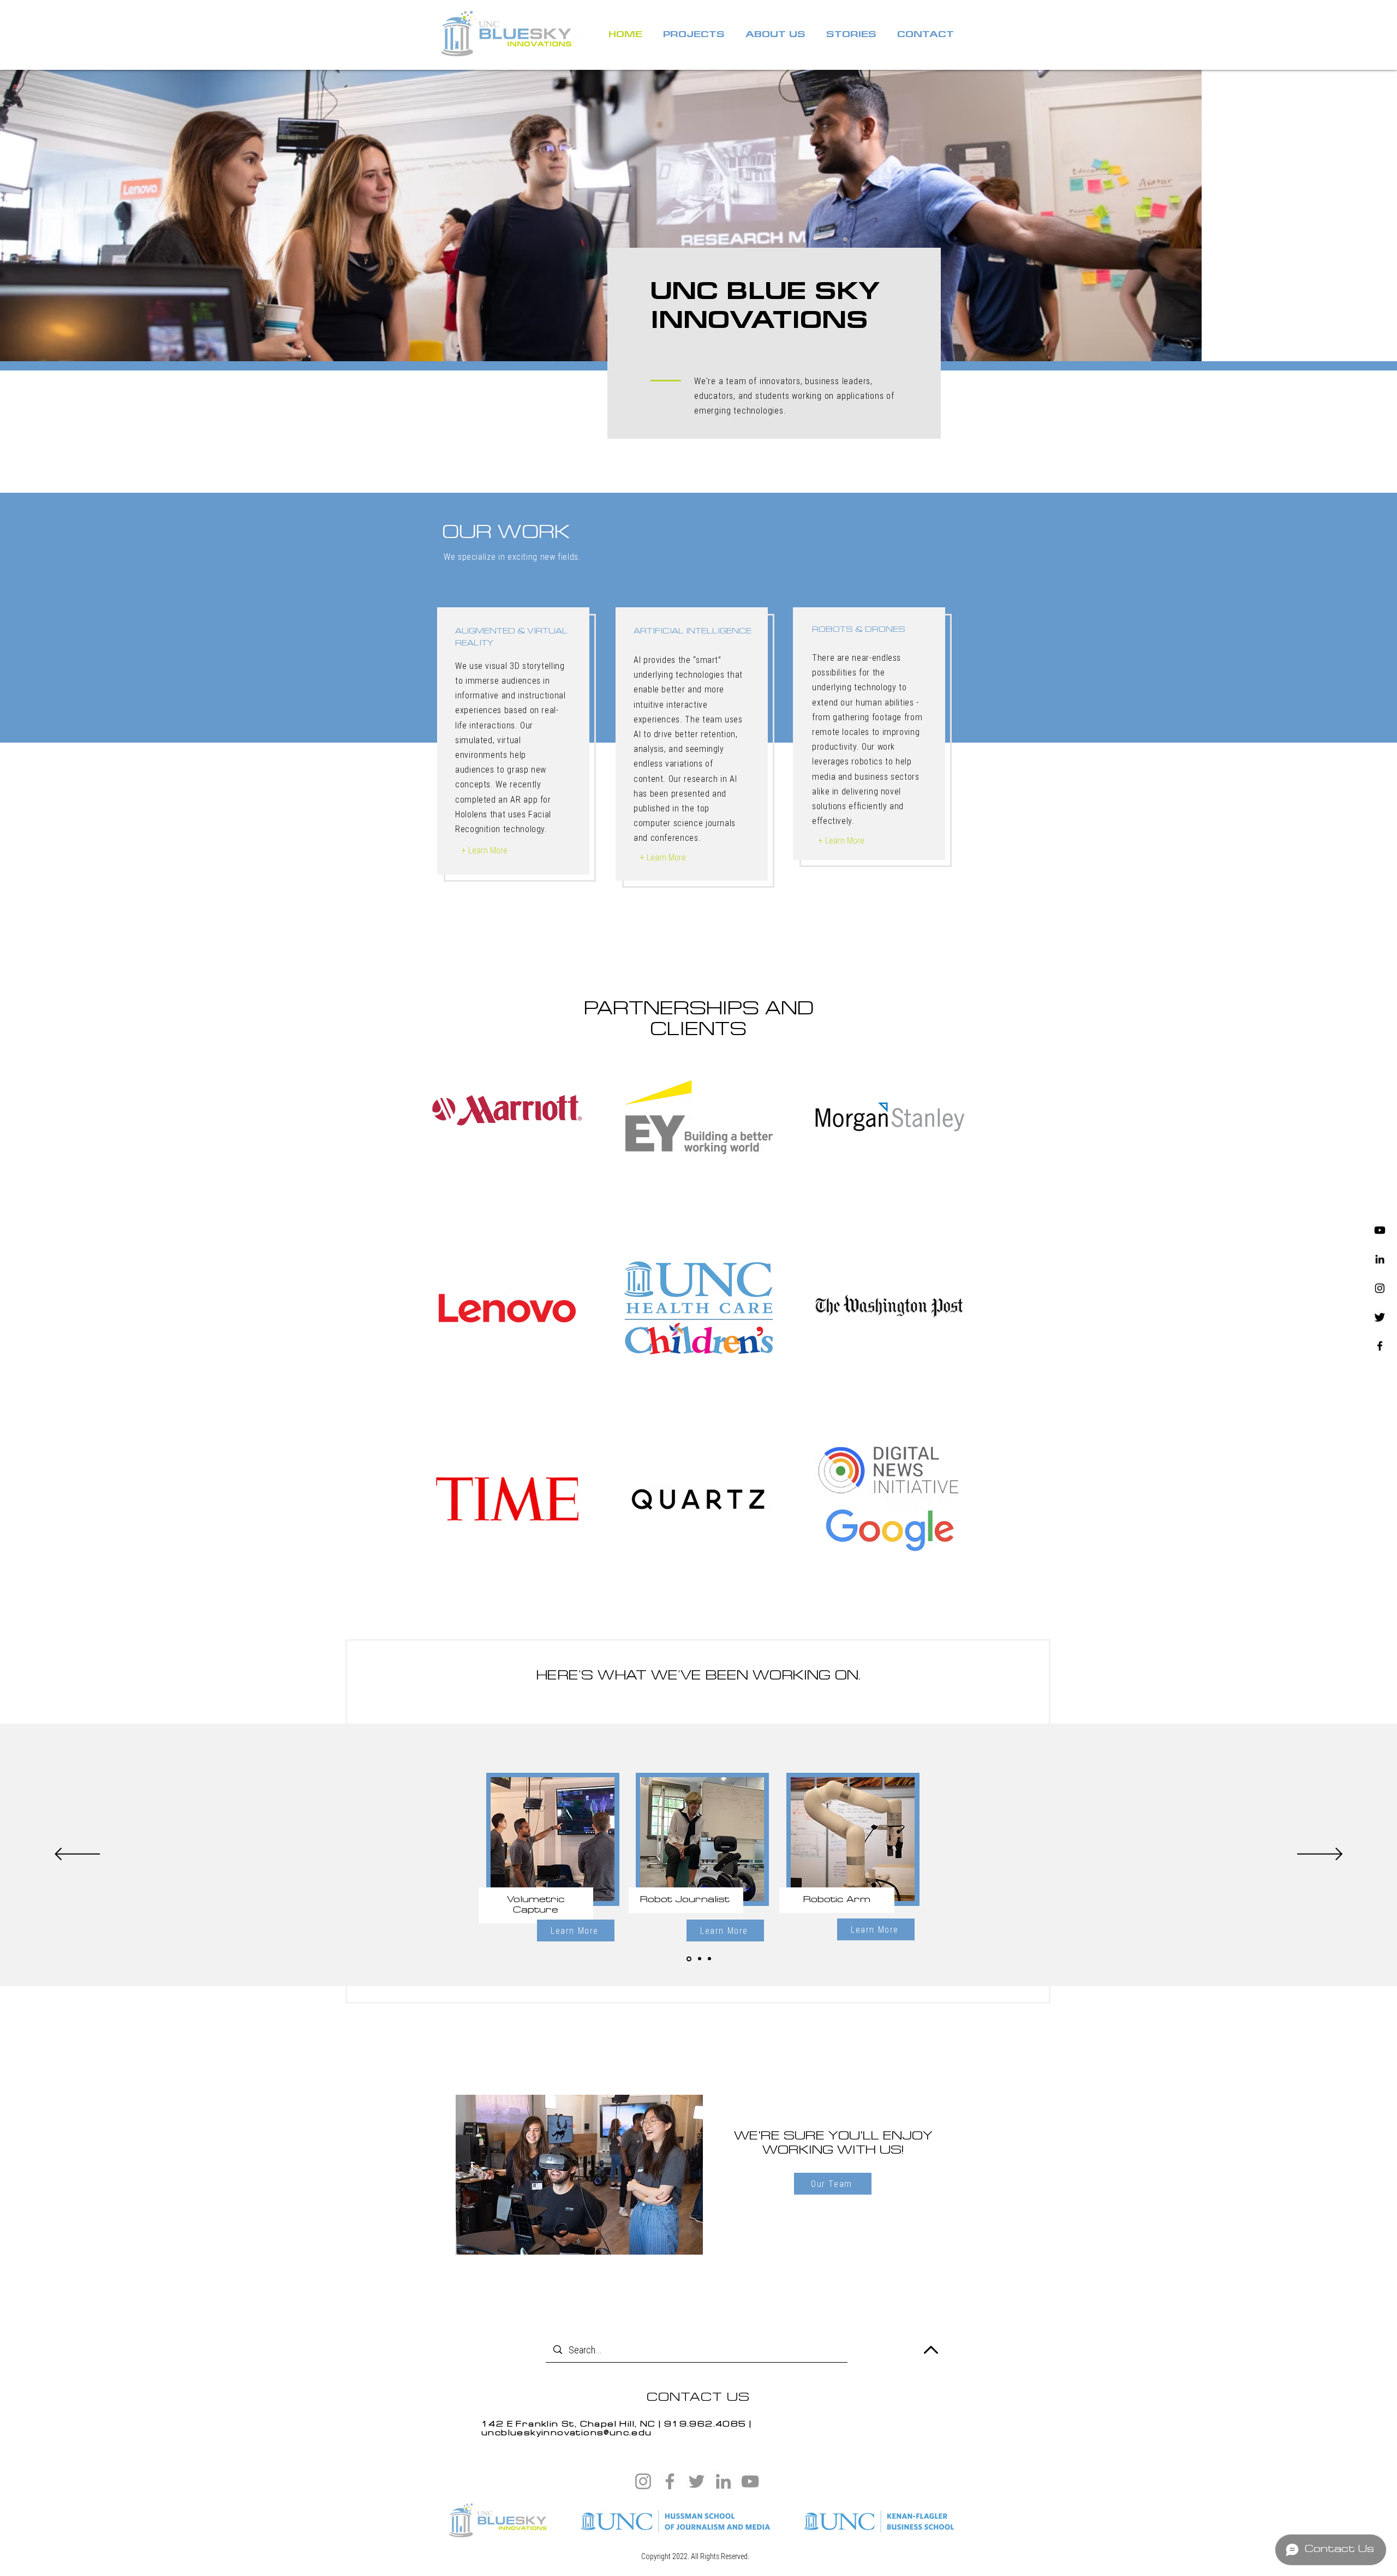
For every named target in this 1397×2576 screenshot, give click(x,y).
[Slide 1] (688, 1959)
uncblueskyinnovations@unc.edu (567, 2433)
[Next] (1320, 1855)
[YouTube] (750, 2481)
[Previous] (77, 1855)
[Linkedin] (1380, 1259)
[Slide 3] (709, 1959)
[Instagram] (1380, 1288)
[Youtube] (1380, 1230)
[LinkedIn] (723, 2481)
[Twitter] (1380, 1317)
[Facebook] (1380, 1346)
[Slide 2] (699, 1959)
